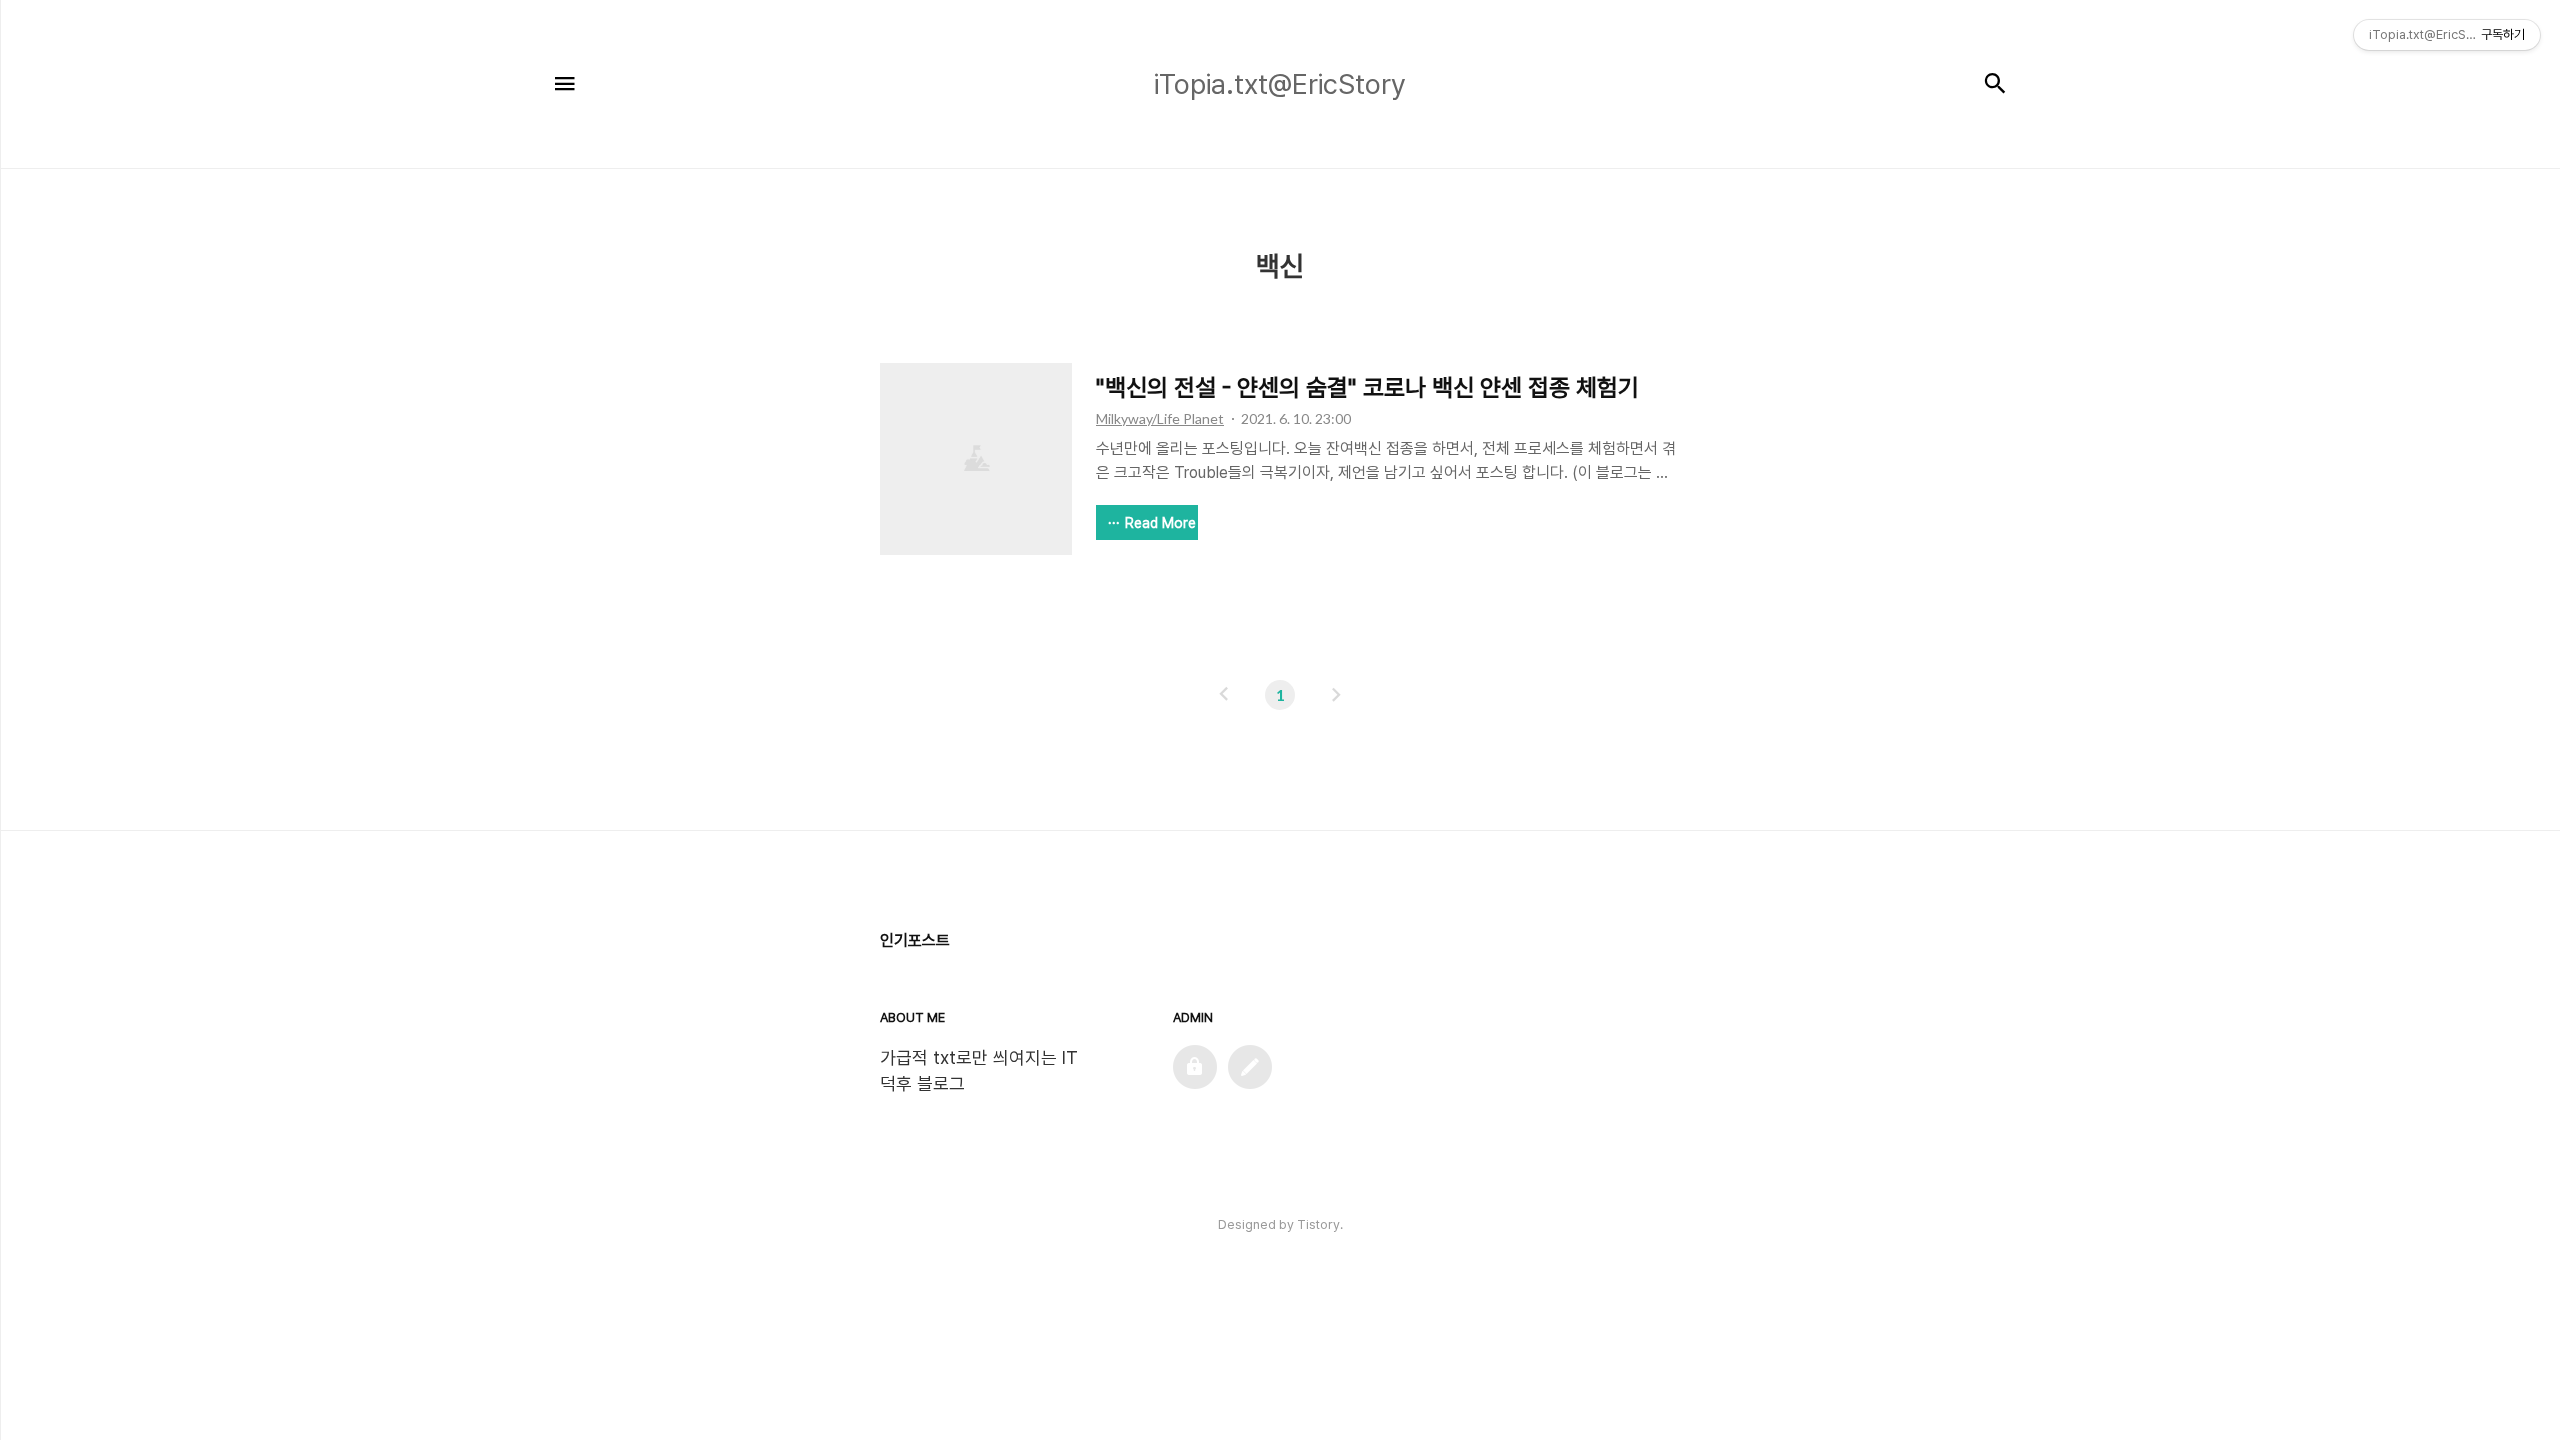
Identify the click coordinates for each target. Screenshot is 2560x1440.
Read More (1160, 523)
